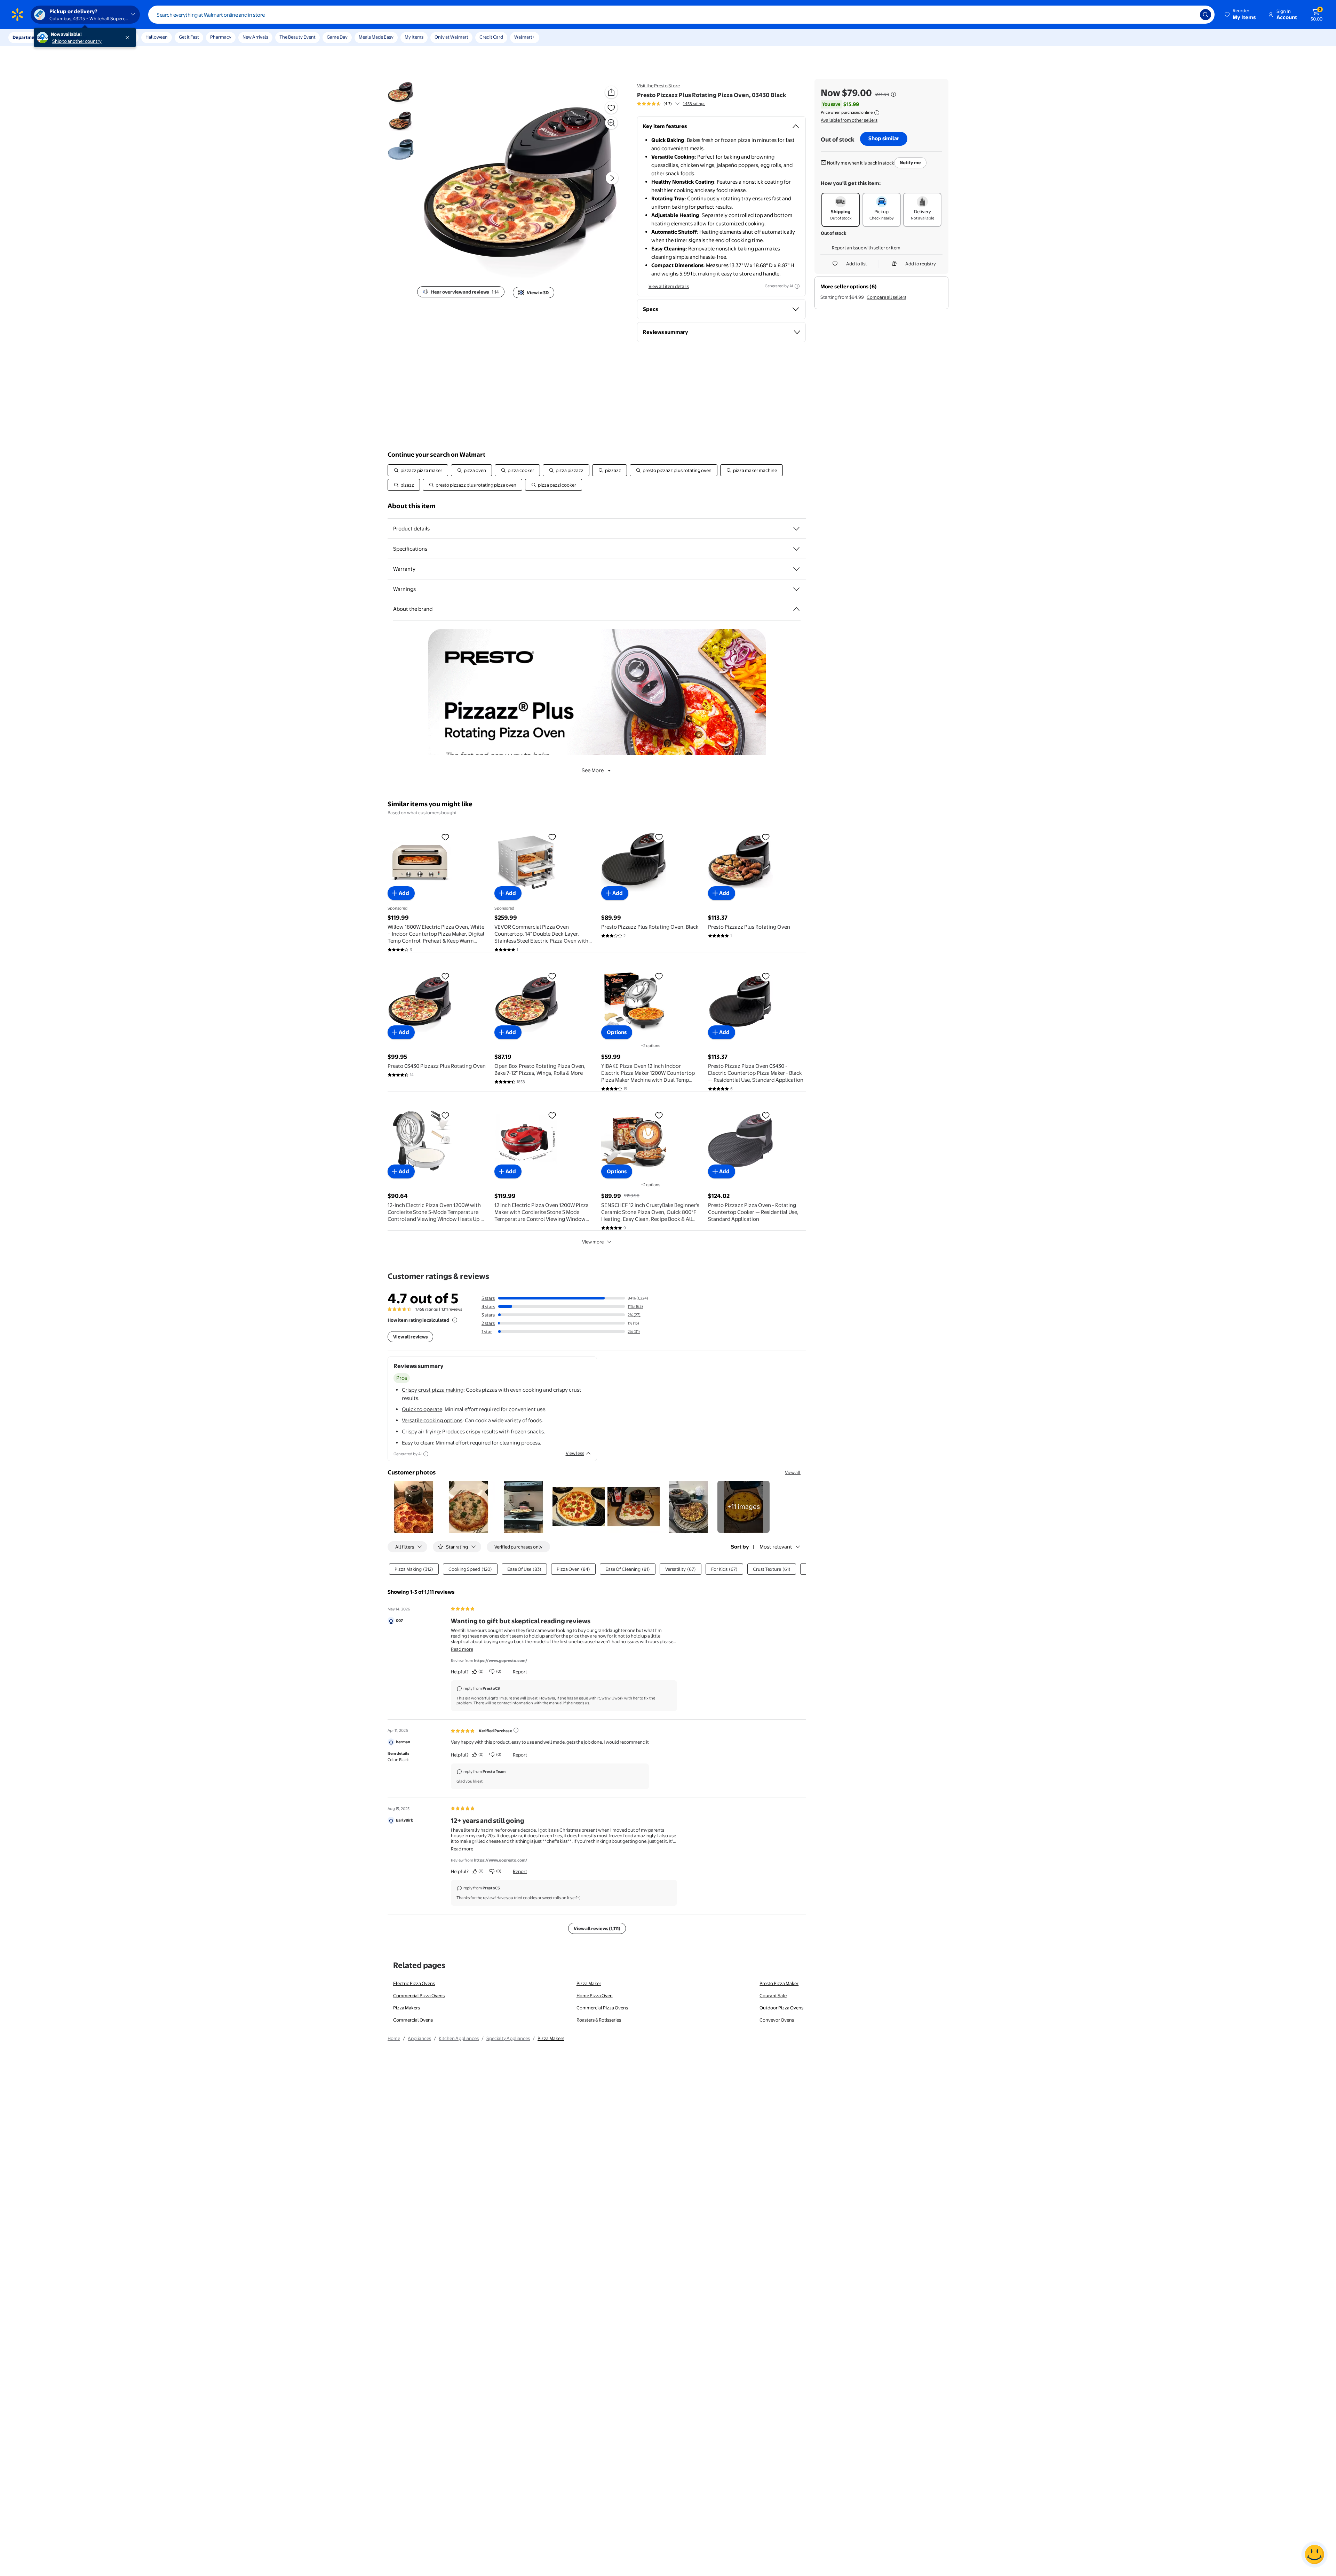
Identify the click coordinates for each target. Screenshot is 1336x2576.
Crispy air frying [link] (421, 1431)
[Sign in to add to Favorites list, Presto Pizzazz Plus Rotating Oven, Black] (659, 837)
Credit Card (491, 37)
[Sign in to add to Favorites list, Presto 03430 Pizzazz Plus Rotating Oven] (445, 976)
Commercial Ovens (413, 2020)
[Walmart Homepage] (17, 15)
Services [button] (70, 37)
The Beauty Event (297, 37)
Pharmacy (221, 37)
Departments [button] (27, 37)
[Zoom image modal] (611, 123)
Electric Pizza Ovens (414, 1983)
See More (593, 770)
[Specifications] (796, 549)
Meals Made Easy (376, 37)
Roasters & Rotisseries (599, 2020)
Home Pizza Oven (595, 1995)
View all (793, 1472)
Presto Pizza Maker (779, 1983)
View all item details (669, 286)
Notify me (910, 162)
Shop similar (884, 138)
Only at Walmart (451, 37)
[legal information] (877, 113)
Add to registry (921, 264)
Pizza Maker (589, 1983)
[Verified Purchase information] (516, 1730)
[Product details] (796, 529)
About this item (412, 506)
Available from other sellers (849, 120)
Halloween (157, 37)
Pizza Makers (407, 2008)
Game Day (337, 37)
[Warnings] (796, 589)
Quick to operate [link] (422, 1409)
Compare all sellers (886, 297)
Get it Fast (189, 37)
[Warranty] (796, 569)
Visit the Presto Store (658, 86)
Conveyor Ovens (777, 2020)
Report (520, 1672)
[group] (671, 104)
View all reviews (410, 1337)
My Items (414, 37)
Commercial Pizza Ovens (419, 1995)
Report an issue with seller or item (866, 248)
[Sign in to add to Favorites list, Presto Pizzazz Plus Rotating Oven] (766, 837)
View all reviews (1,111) (597, 1928)
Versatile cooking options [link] (432, 1420)
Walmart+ (525, 37)
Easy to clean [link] (417, 1443)
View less (575, 1453)
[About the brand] (796, 609)
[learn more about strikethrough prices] (893, 94)
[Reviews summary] (677, 104)
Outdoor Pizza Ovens (781, 2008)
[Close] (129, 38)
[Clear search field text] (1190, 15)
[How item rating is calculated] (455, 1320)
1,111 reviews (452, 1309)
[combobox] (681, 15)
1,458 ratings (694, 104)
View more (593, 1242)
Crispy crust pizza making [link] (433, 1390)
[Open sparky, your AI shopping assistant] (1314, 2554)
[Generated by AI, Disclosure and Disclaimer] (797, 286)
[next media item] (612, 178)
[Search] (1206, 15)
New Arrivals (255, 37)
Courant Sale (773, 1995)
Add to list (857, 264)
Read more (462, 1649)
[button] (1241, 15)
